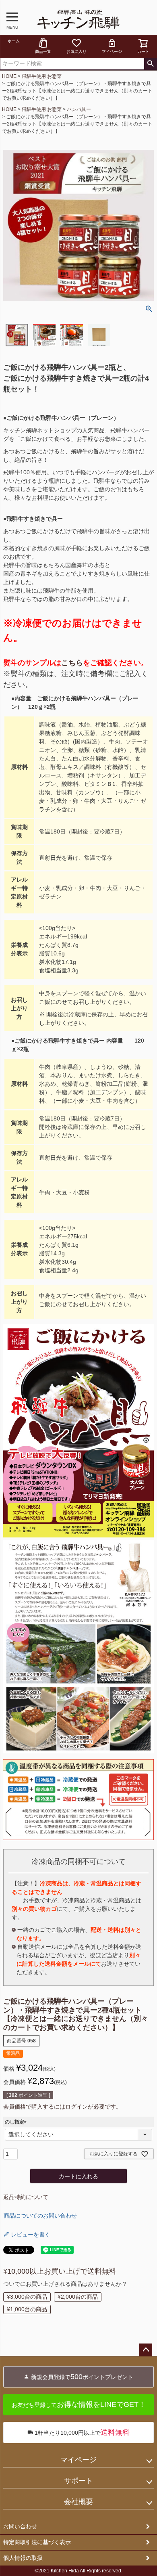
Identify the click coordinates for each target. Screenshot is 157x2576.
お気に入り (76, 51)
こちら (72, 663)
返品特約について (26, 2197)
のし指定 (17, 2122)
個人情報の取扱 (23, 2558)
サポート (78, 2481)
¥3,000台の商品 (27, 2297)
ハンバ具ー (79, 109)
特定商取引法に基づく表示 (37, 2542)
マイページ (112, 51)
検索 (150, 64)
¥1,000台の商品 (27, 2309)
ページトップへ (146, 2350)
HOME (9, 76)
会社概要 (78, 2502)
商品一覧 (43, 51)
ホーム (14, 41)
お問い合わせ (20, 2526)
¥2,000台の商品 (78, 2297)
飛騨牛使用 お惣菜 (42, 76)
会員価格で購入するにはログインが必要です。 (62, 2107)
